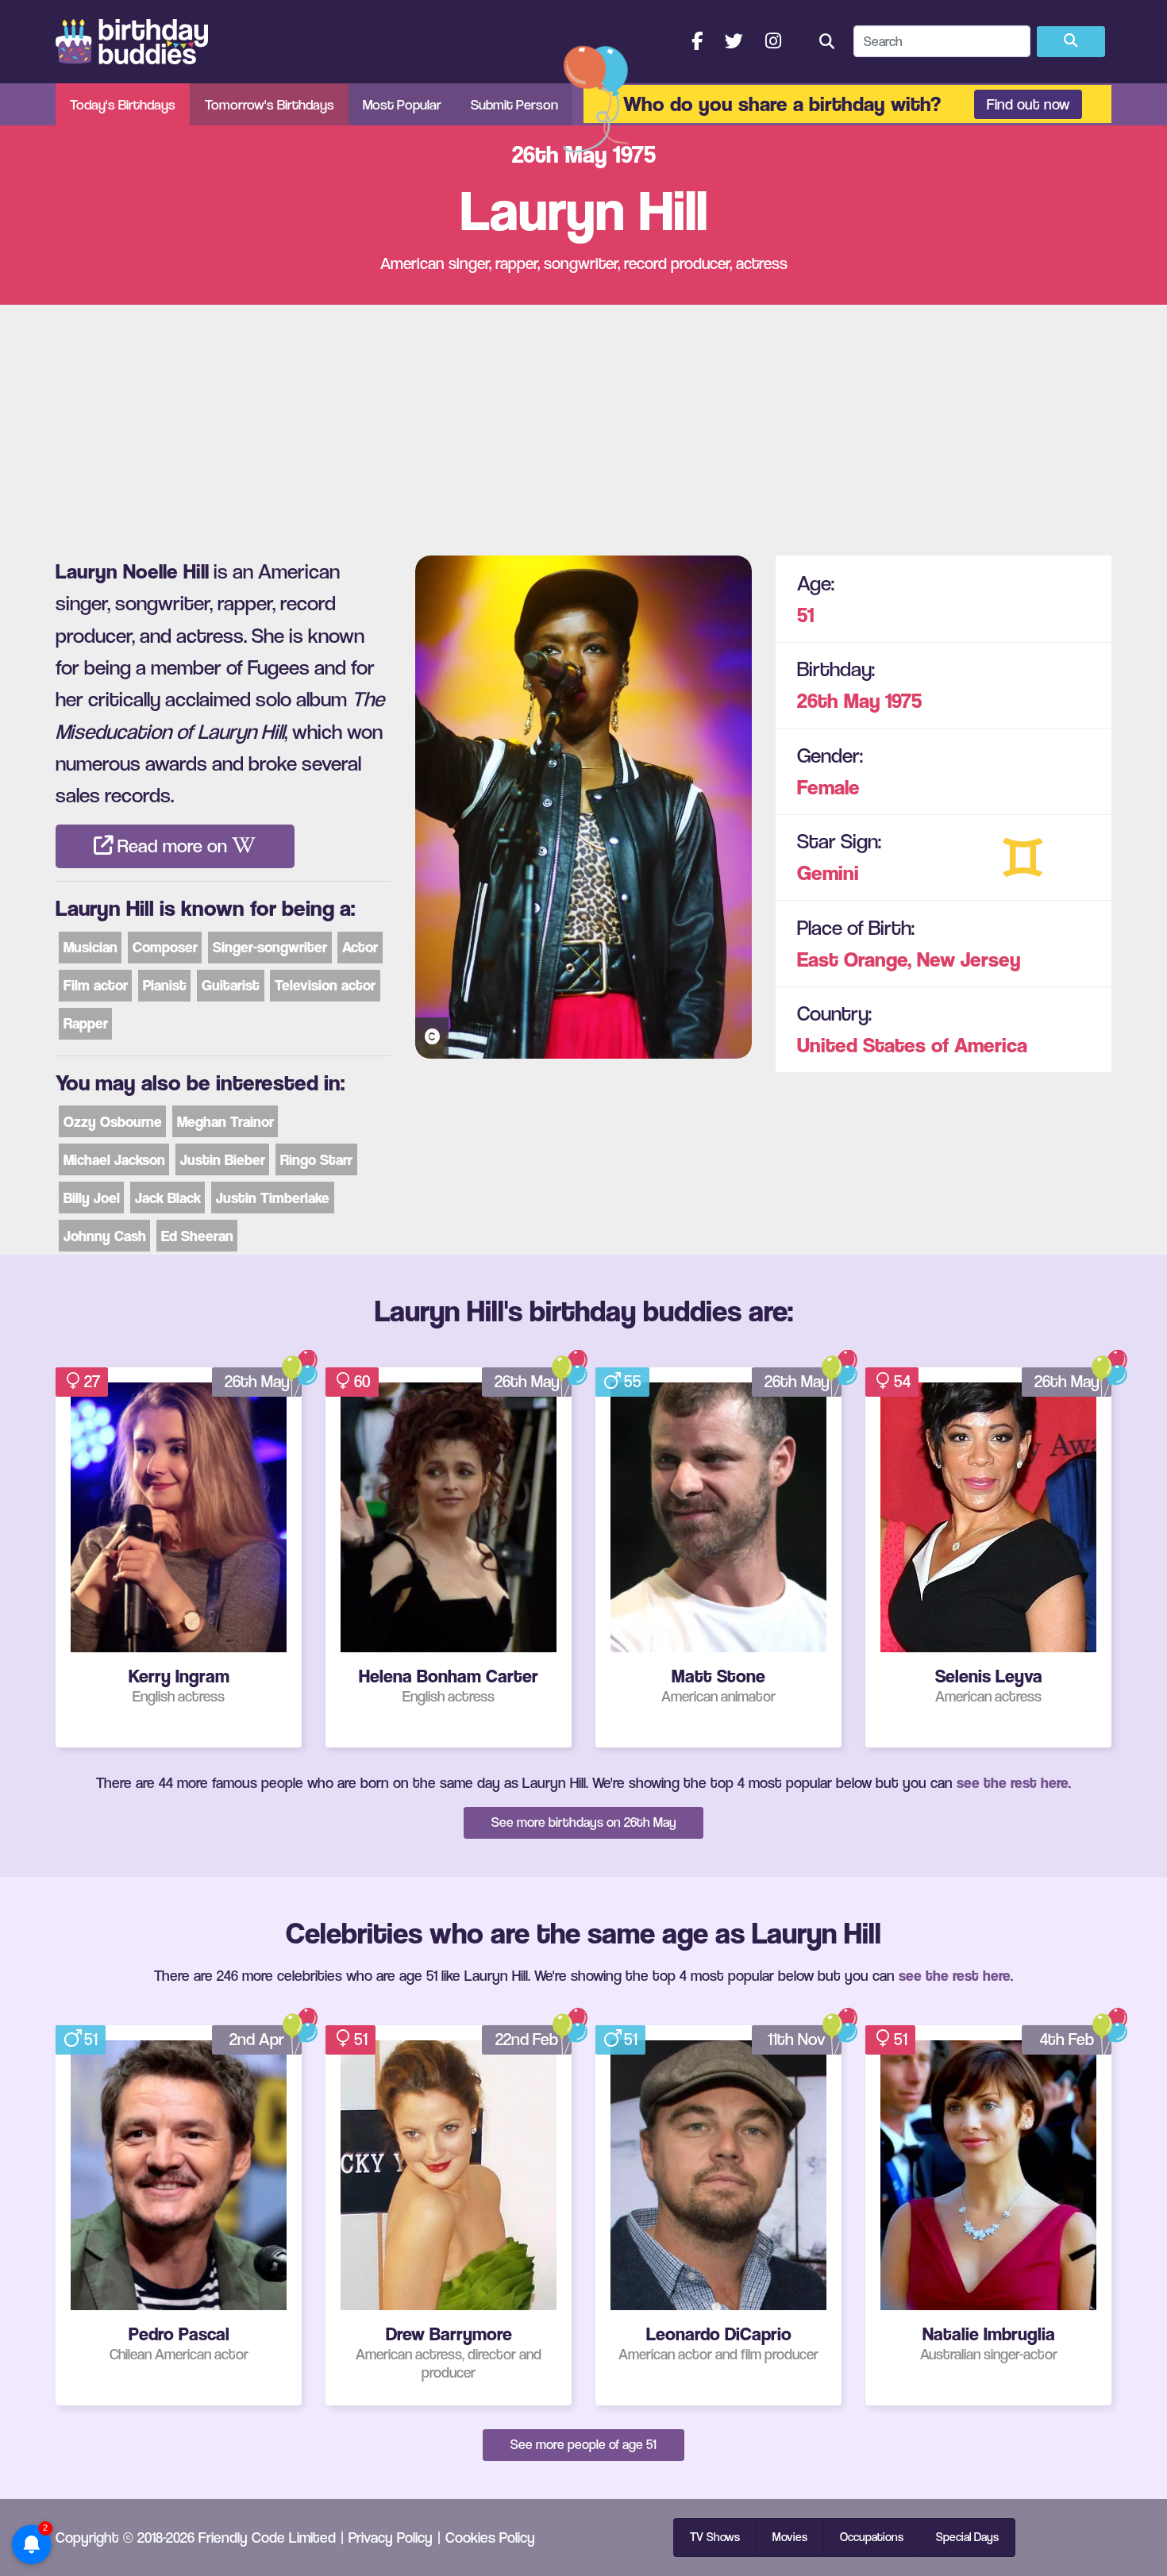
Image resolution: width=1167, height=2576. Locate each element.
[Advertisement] (583, 424)
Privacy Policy (391, 2537)
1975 (903, 700)
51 (805, 615)
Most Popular (402, 104)
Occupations (872, 2537)
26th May (839, 700)
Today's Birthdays (123, 104)
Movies (790, 2537)
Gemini (828, 873)
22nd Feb (527, 2039)
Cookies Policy (490, 2537)
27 (92, 1381)
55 (633, 1381)
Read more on (172, 846)
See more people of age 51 (583, 2444)
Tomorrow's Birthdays (270, 104)
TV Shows (715, 2537)
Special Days (967, 2537)
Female (828, 787)
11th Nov (797, 2039)
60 (362, 1381)
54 (902, 1381)
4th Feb (1067, 2039)
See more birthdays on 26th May (584, 1822)
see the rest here (1013, 1782)
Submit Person (514, 104)
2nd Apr (257, 2039)
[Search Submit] (1071, 42)
